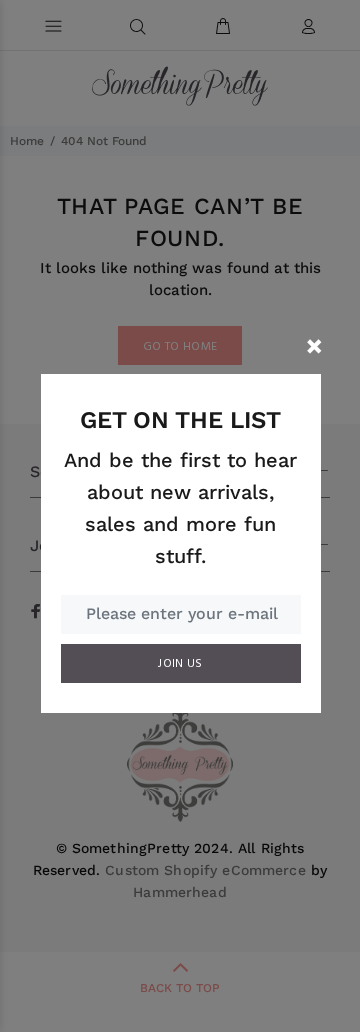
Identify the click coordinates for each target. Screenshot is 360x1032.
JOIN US (180, 664)
